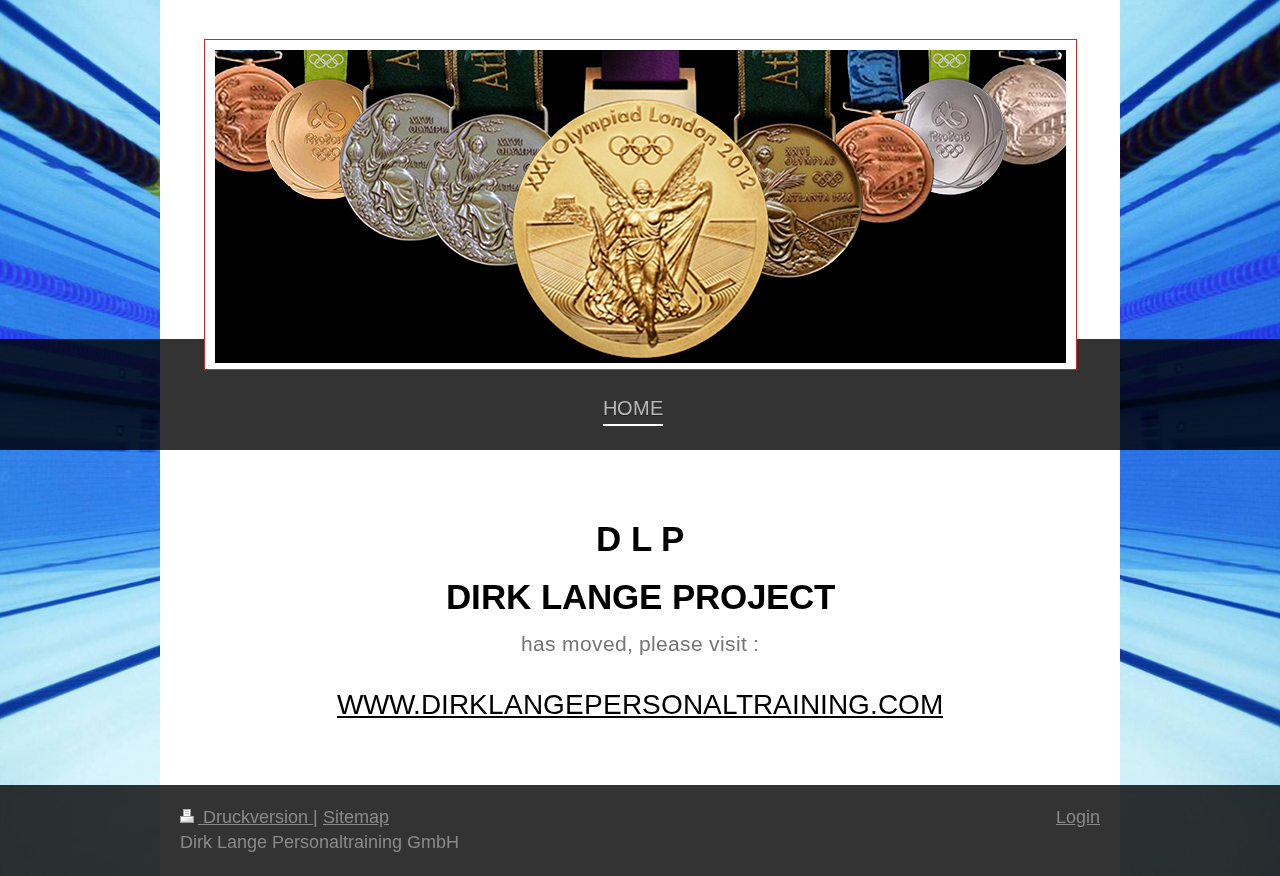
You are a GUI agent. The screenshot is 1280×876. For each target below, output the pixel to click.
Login (1078, 817)
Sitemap (356, 817)
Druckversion (255, 817)
